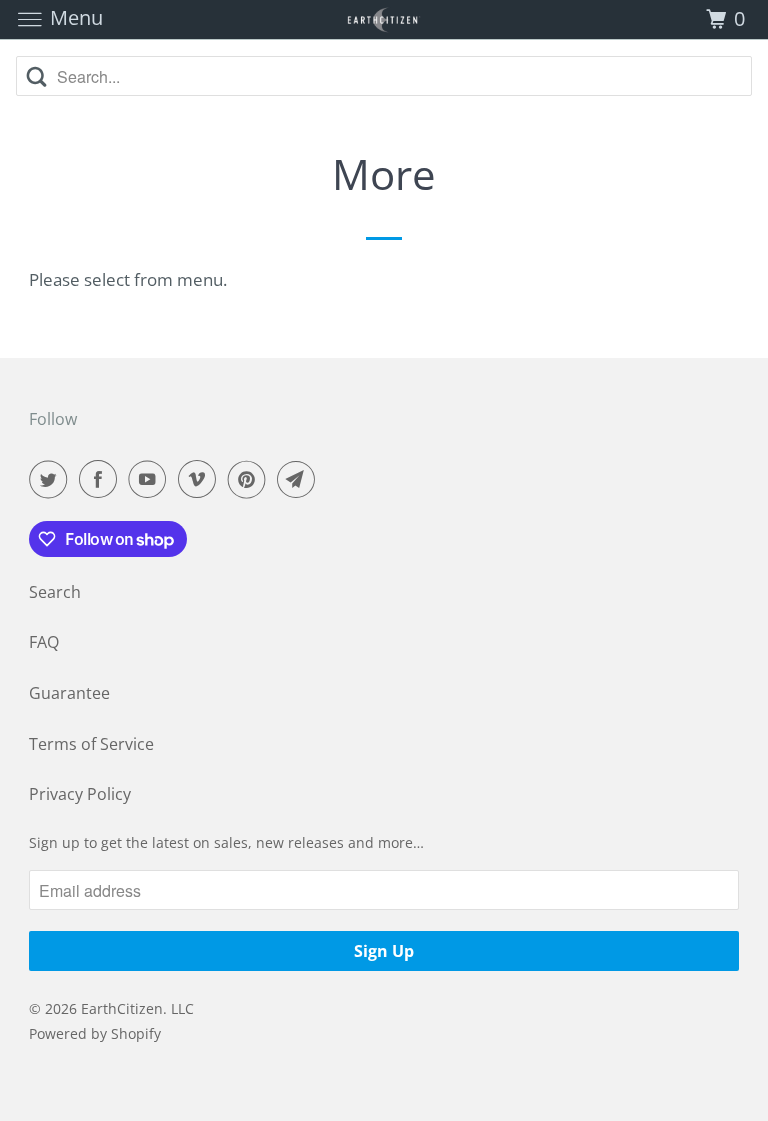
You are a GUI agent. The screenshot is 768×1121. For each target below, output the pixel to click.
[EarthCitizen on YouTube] (151, 479)
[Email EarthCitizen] (300, 479)
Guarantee (69, 693)
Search (55, 592)
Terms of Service (91, 744)
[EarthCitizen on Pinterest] (251, 479)
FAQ (44, 642)
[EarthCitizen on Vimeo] (201, 479)
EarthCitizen (122, 1008)
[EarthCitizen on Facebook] (102, 479)
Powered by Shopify (95, 1033)
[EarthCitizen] (384, 19)
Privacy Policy (80, 794)
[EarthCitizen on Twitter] (52, 479)
